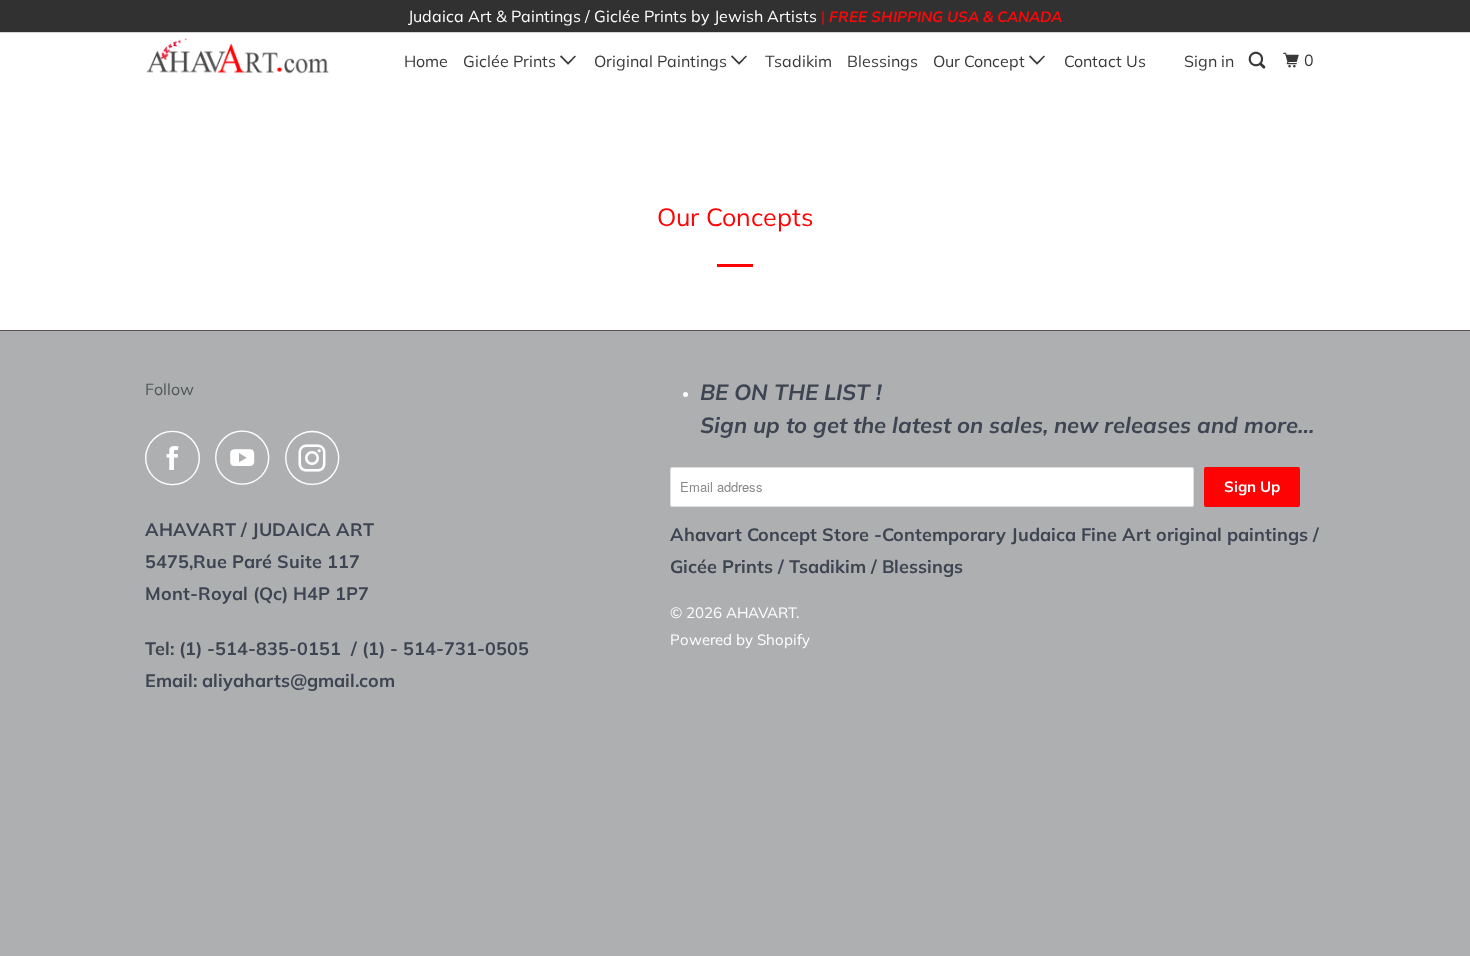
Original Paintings (662, 61)
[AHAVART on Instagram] (318, 457)
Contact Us (1105, 61)
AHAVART (761, 612)
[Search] (1258, 60)
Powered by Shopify (740, 639)
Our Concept (981, 61)
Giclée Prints (511, 61)
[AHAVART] (247, 57)
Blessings (882, 61)
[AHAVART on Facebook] (178, 457)
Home (426, 61)
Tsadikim (798, 61)
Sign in (1209, 61)
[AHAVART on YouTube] (248, 457)
